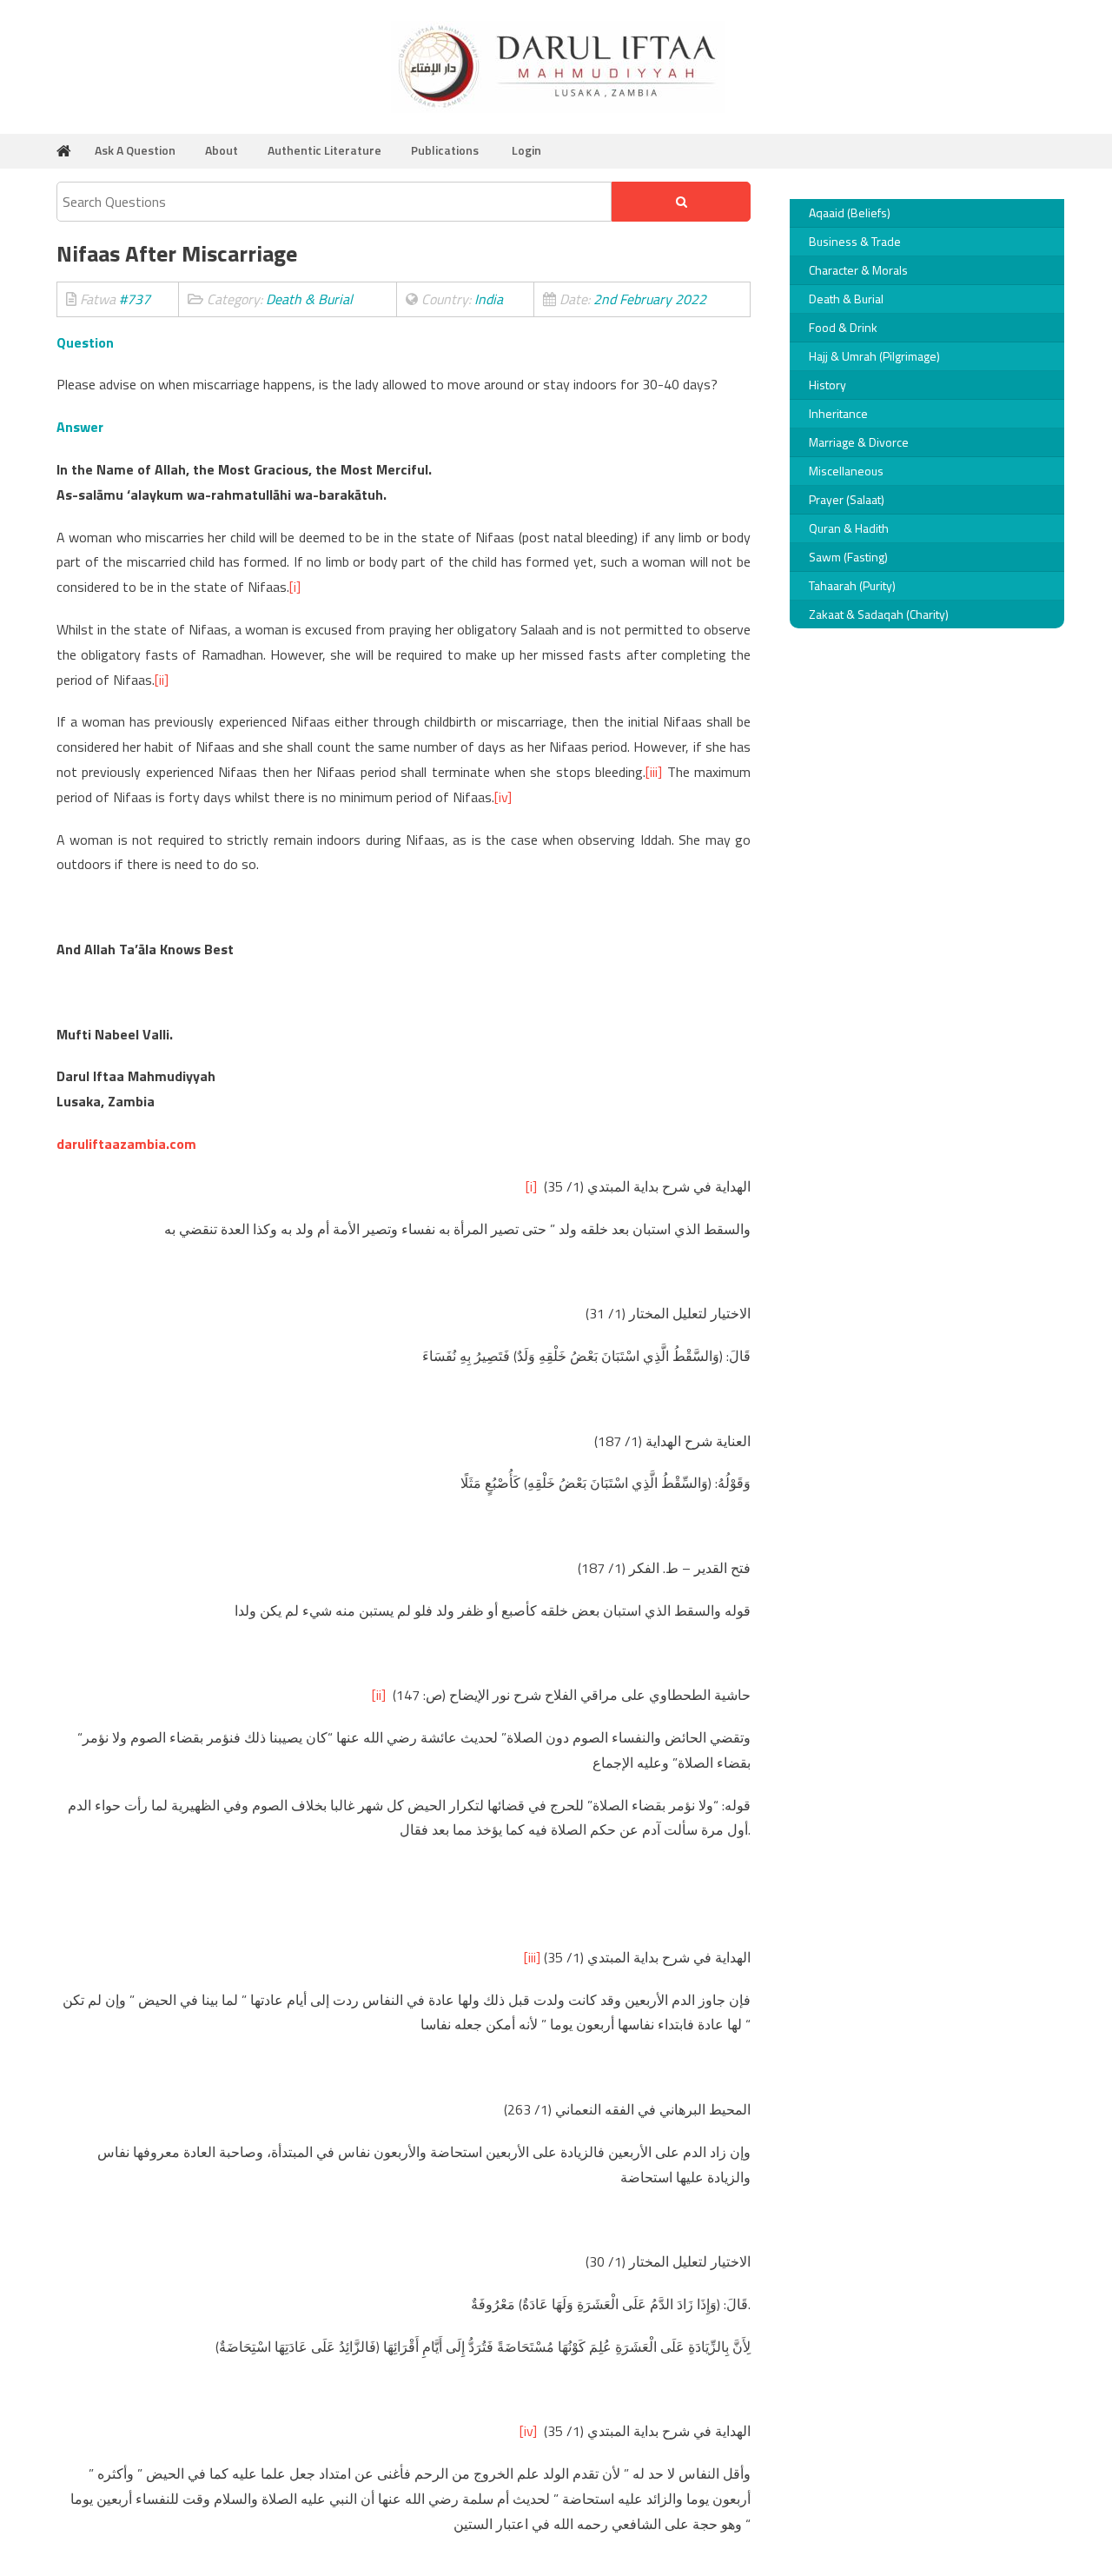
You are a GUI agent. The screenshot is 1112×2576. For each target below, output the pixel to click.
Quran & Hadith (849, 528)
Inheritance (838, 413)
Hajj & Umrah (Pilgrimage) (874, 356)
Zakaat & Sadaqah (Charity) (879, 614)
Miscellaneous (846, 471)
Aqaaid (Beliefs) (850, 212)
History (827, 385)
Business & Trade (855, 241)
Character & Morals (858, 270)
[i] (295, 587)
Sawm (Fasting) (848, 557)
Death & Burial (846, 299)
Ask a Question (135, 150)
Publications (445, 150)
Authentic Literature (324, 150)
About (222, 150)
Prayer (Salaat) (847, 499)
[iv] (503, 797)
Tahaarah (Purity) (852, 585)
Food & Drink (843, 327)
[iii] (654, 772)
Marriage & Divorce (859, 442)
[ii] (162, 680)
